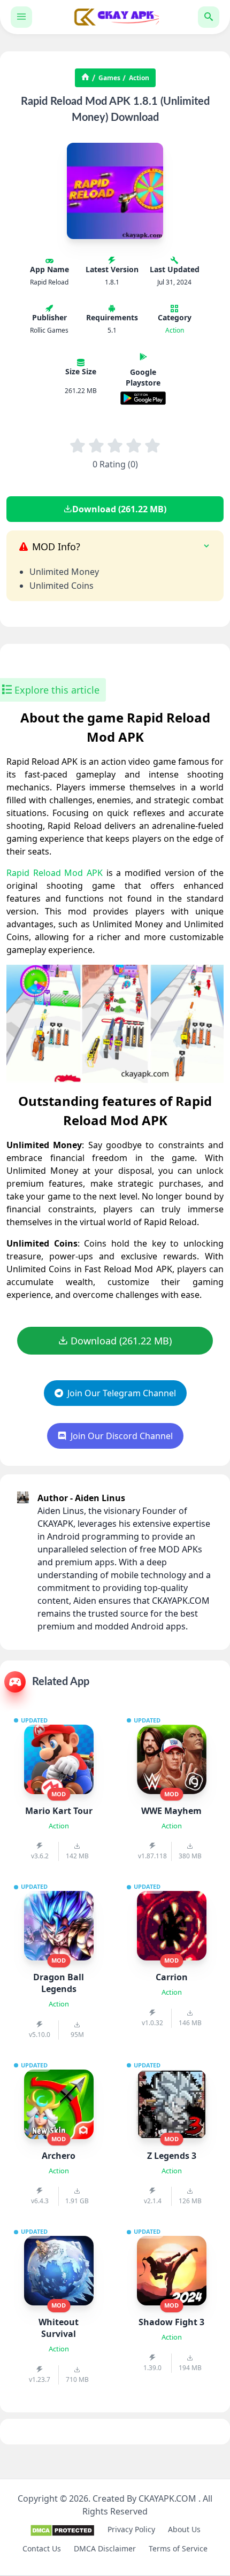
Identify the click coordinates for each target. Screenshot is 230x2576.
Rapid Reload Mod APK (55, 873)
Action (139, 78)
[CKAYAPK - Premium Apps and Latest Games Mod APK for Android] (115, 17)
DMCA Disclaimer (105, 2548)
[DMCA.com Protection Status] (62, 2534)
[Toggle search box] (209, 17)
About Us (184, 2529)
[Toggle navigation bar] (21, 17)
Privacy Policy (131, 2529)
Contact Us (42, 2548)
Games (109, 78)
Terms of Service (178, 2548)
